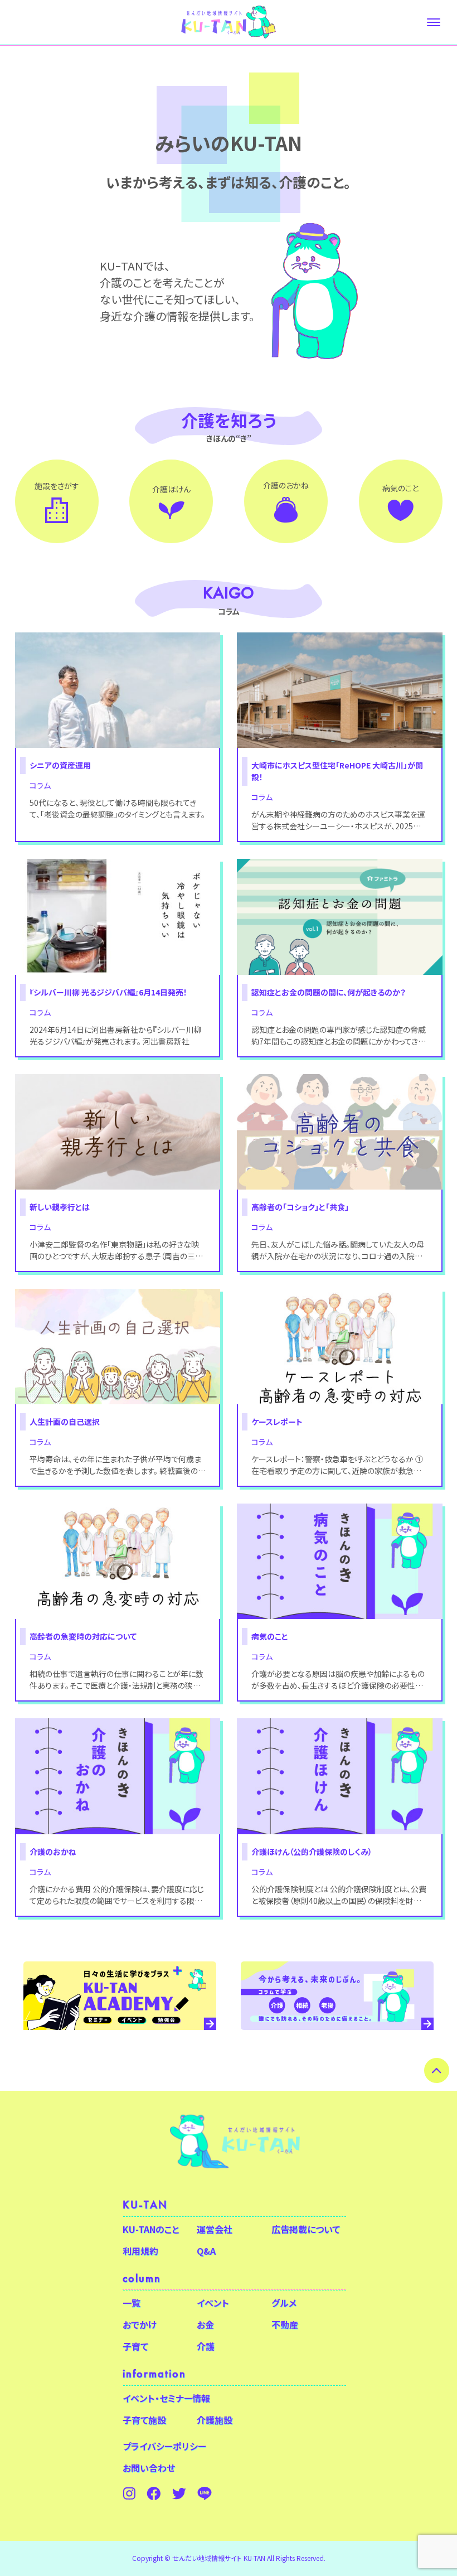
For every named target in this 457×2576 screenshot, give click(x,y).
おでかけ (140, 2324)
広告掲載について (306, 2229)
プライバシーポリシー (164, 2446)
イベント (213, 2303)
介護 (206, 2346)
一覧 (132, 2303)
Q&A (206, 2251)
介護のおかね (286, 485)
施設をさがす (57, 486)
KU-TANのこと (151, 2229)
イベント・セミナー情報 (166, 2398)
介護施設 (215, 2420)
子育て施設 (144, 2420)
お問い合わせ (149, 2468)
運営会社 (215, 2229)
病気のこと (400, 488)
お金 (205, 2324)
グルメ (284, 2303)
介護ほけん (171, 489)
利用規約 (140, 2251)
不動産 (285, 2324)
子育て (135, 2346)
